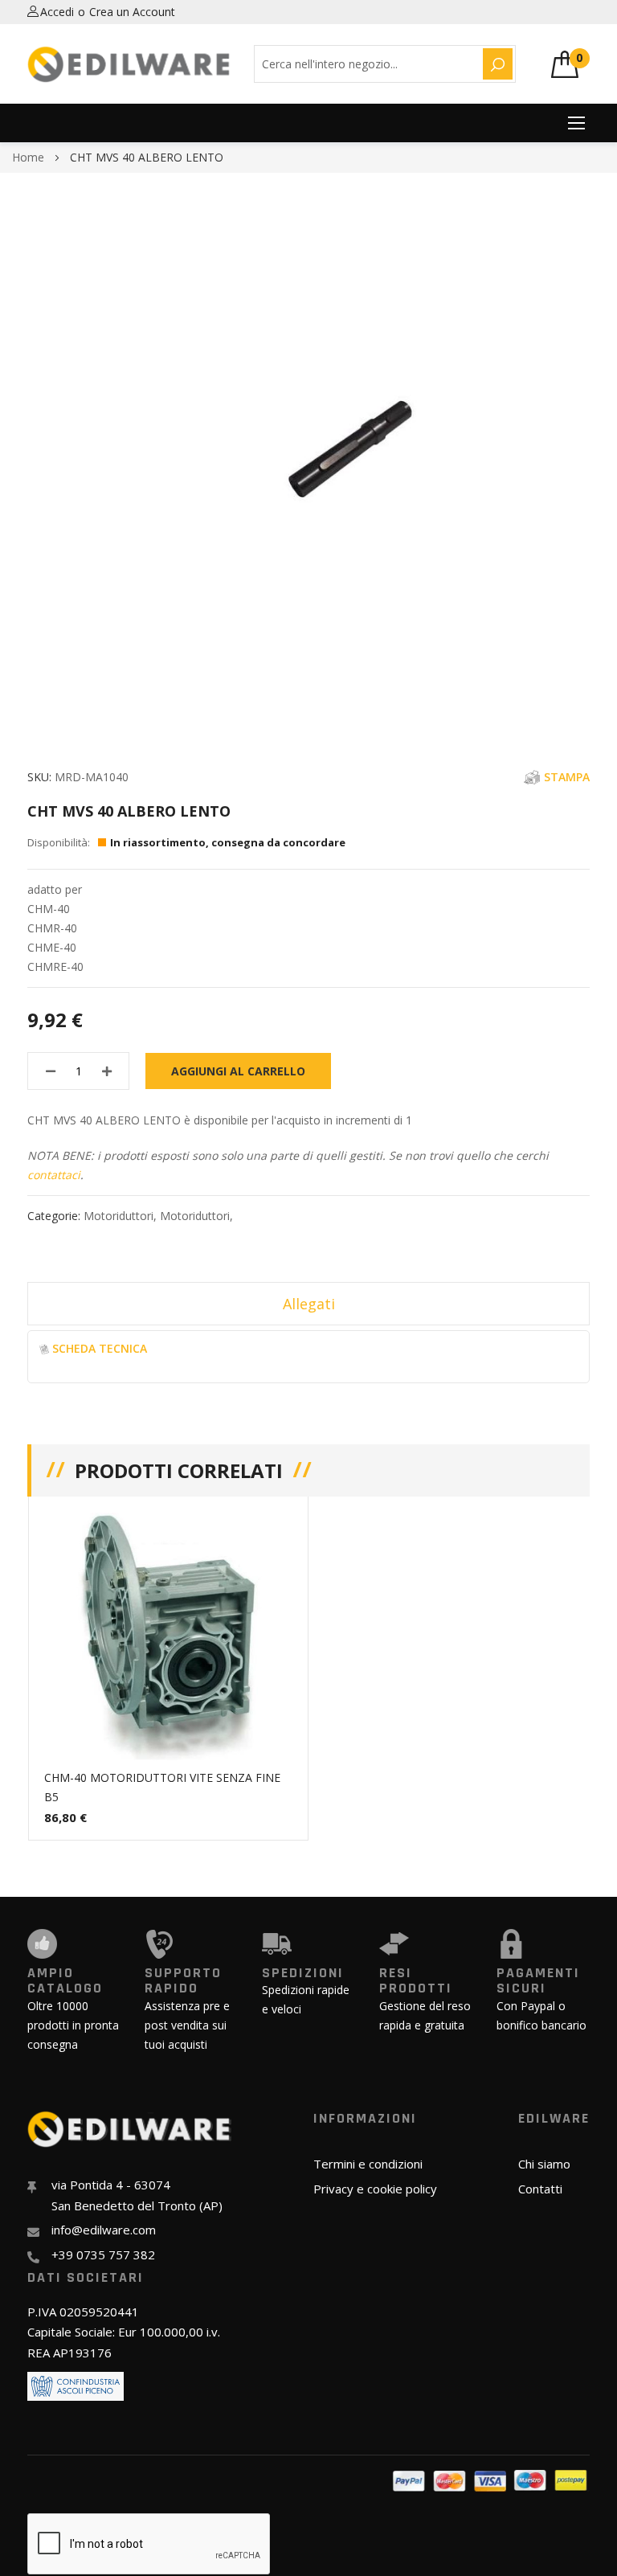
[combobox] (366, 64)
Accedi (57, 12)
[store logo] (129, 64)
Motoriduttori (118, 1216)
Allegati (309, 1304)
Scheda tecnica (100, 1348)
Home (28, 157)
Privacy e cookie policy (375, 2189)
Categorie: (55, 1216)
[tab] (308, 1304)
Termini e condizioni (368, 2164)
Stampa (567, 777)
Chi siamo (544, 2164)
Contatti (540, 2189)
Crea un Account (132, 12)
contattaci (54, 1175)
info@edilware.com (104, 2230)
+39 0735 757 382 (103, 2255)
